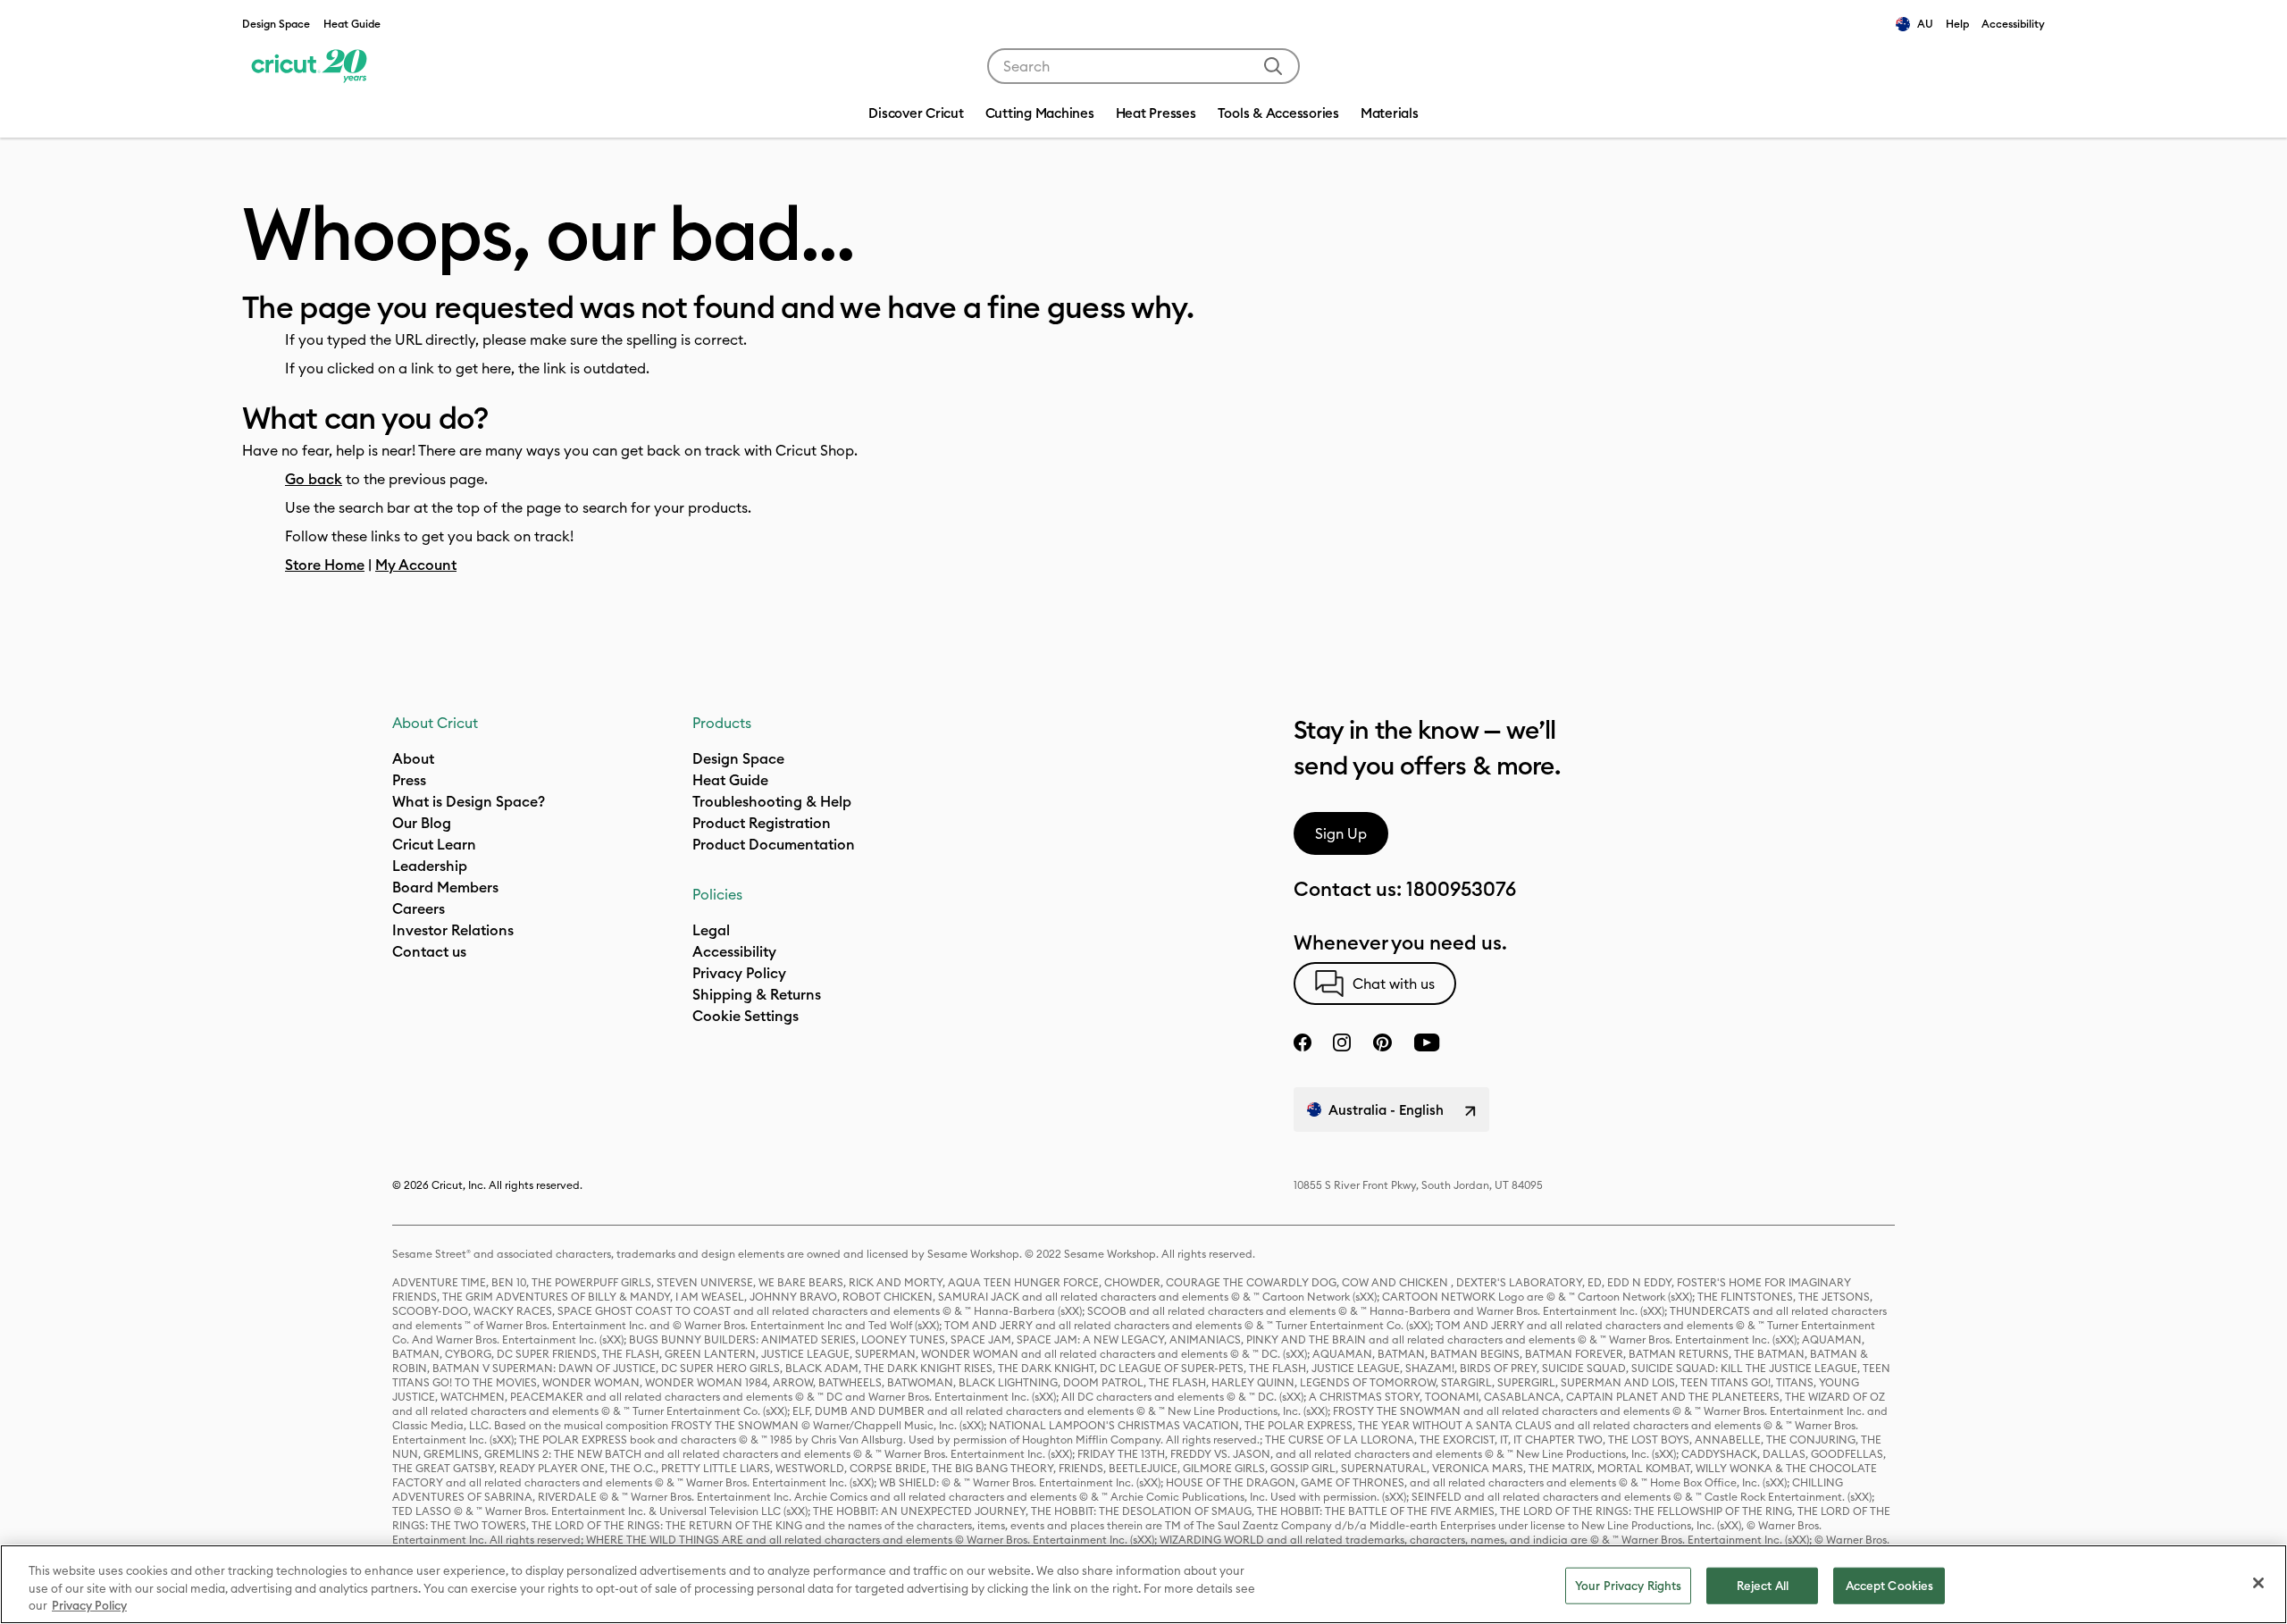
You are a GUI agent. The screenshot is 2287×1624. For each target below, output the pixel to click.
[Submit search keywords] (1273, 66)
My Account (416, 565)
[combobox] (1143, 66)
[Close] (2258, 1583)
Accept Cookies (1890, 1585)
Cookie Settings (746, 1016)
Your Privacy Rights (1628, 1585)
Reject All (1763, 1585)
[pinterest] (1382, 1042)
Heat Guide (352, 24)
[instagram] (1342, 1042)
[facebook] (1303, 1042)
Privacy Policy (89, 1605)
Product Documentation (774, 844)
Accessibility (2013, 24)
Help (1957, 24)
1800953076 (1461, 889)
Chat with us (1394, 984)
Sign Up (1341, 833)
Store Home (325, 565)
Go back (314, 479)
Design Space (276, 24)
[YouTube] (1427, 1042)
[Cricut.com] (307, 66)
